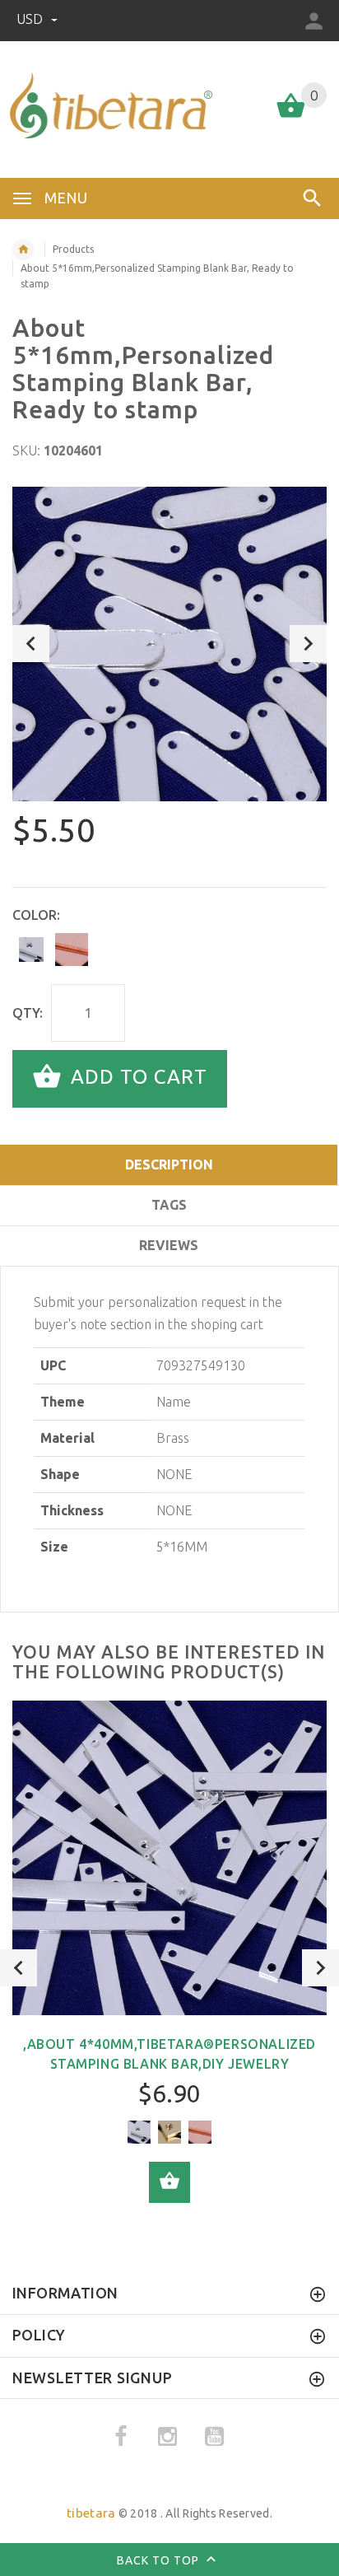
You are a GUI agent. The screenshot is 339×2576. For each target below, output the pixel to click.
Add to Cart (136, 1077)
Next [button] (308, 644)
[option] (169, 644)
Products (73, 249)
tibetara (91, 2513)
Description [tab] (169, 1164)
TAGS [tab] (169, 1205)
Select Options (169, 2182)
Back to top (160, 2560)
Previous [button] (31, 644)
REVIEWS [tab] (169, 1245)
